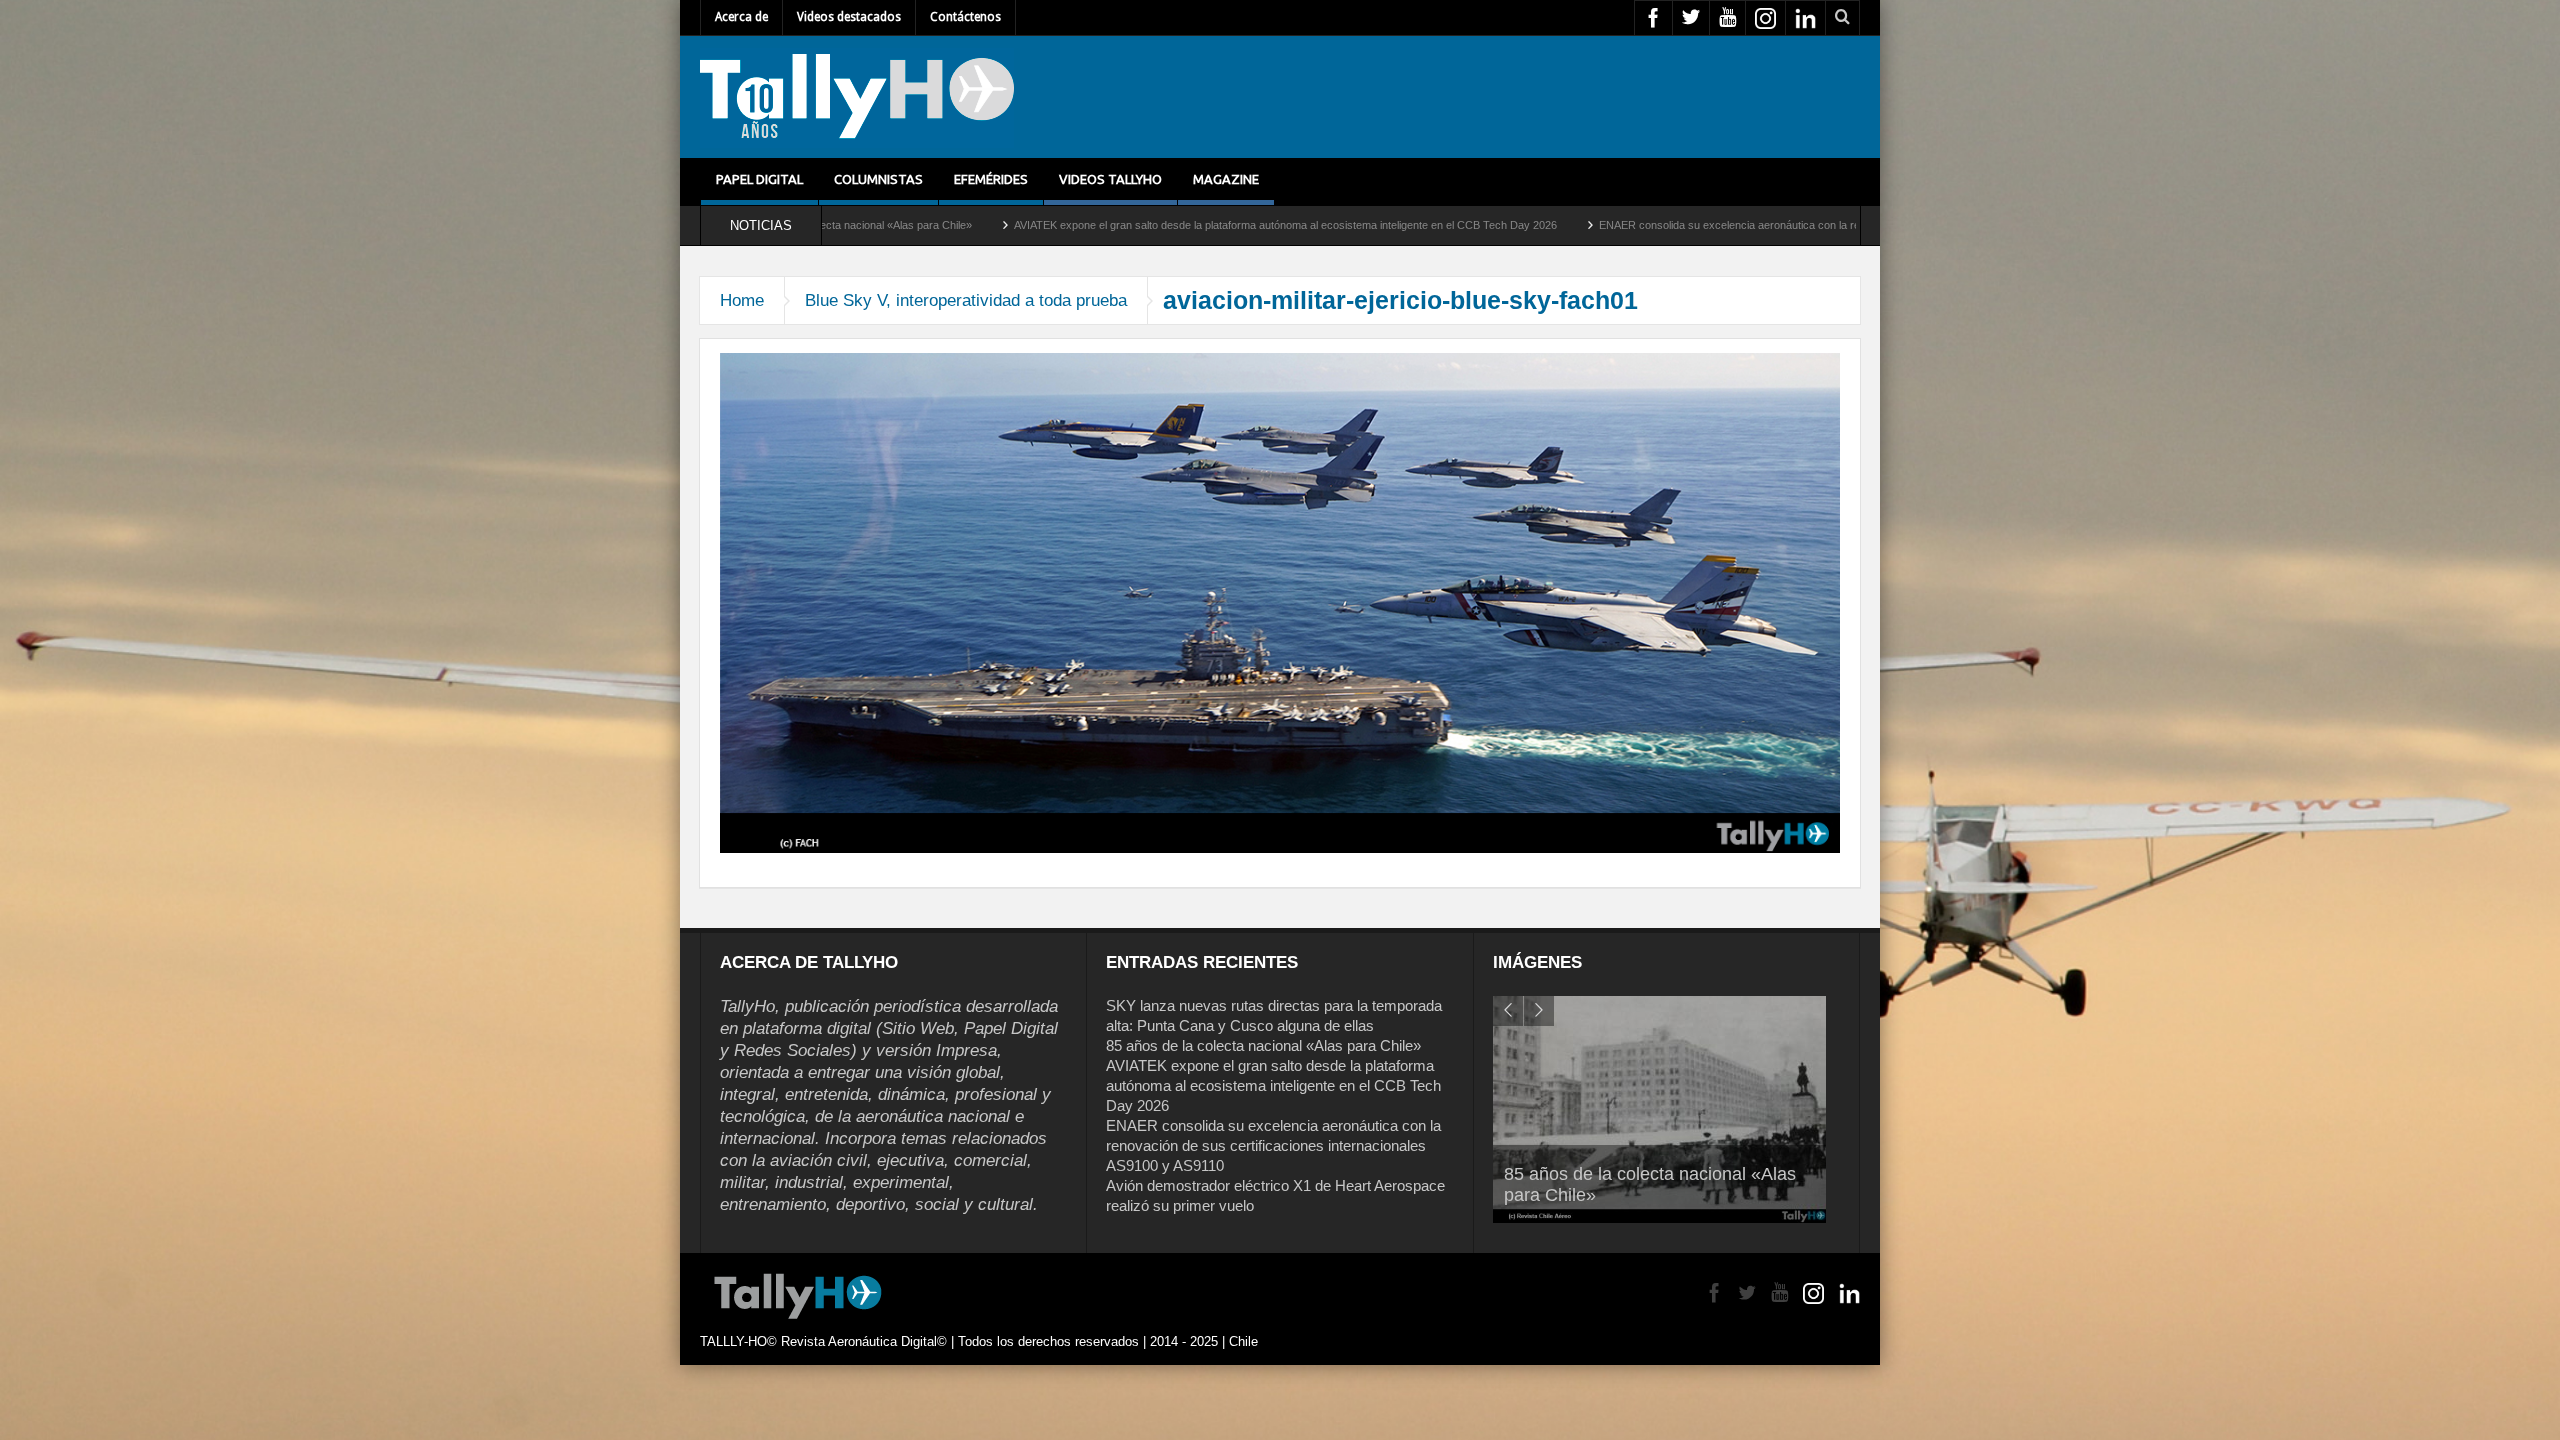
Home (742, 300)
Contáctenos (965, 17)
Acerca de (741, 17)
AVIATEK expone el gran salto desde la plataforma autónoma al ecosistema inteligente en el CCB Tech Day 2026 (1070, 225)
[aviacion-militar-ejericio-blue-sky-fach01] (1280, 602)
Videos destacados (849, 17)
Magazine (1226, 179)
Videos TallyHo (1110, 179)
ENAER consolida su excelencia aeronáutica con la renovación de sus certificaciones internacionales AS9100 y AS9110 (1673, 225)
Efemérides (991, 179)
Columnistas (878, 179)
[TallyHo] (857, 97)
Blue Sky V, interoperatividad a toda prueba (966, 300)
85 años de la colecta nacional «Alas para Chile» (1263, 1045)
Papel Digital (759, 179)
